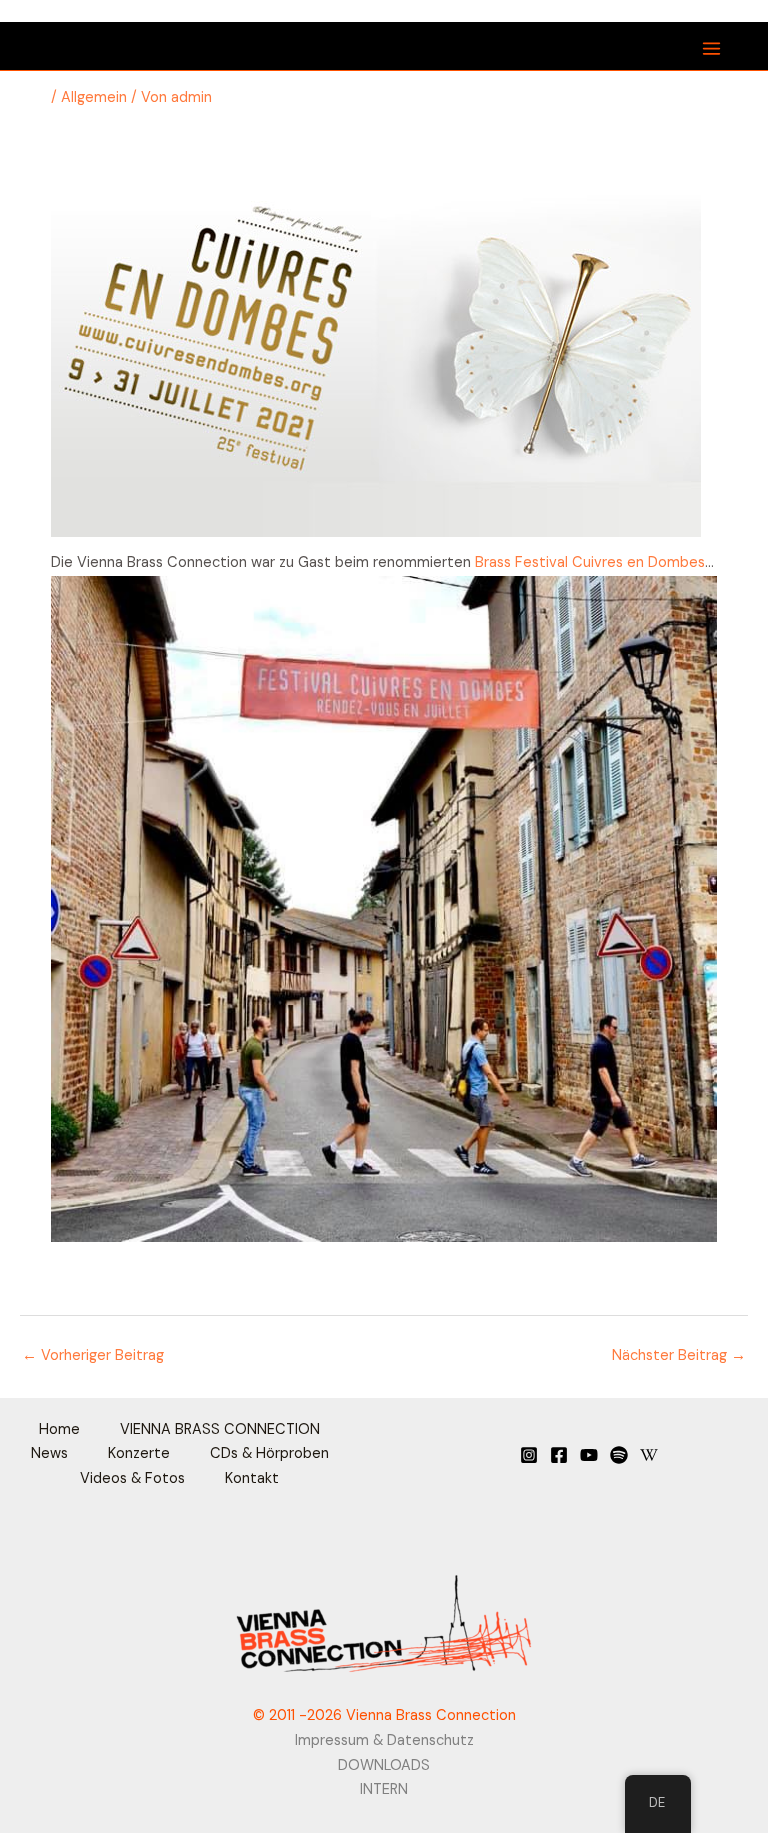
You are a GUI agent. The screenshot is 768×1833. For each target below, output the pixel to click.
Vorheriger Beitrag (93, 1355)
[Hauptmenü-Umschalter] (711, 48)
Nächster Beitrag (679, 1355)
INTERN (384, 1789)
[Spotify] (619, 1455)
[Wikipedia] (649, 1455)
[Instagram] (529, 1455)
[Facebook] (559, 1455)
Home (59, 1429)
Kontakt (252, 1478)
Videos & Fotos (132, 1478)
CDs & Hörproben (269, 1453)
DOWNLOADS (384, 1765)
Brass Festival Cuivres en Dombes (590, 562)
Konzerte (139, 1453)
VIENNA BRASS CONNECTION (220, 1429)
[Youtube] (589, 1455)
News (49, 1453)
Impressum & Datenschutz (384, 1740)
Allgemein (94, 97)
